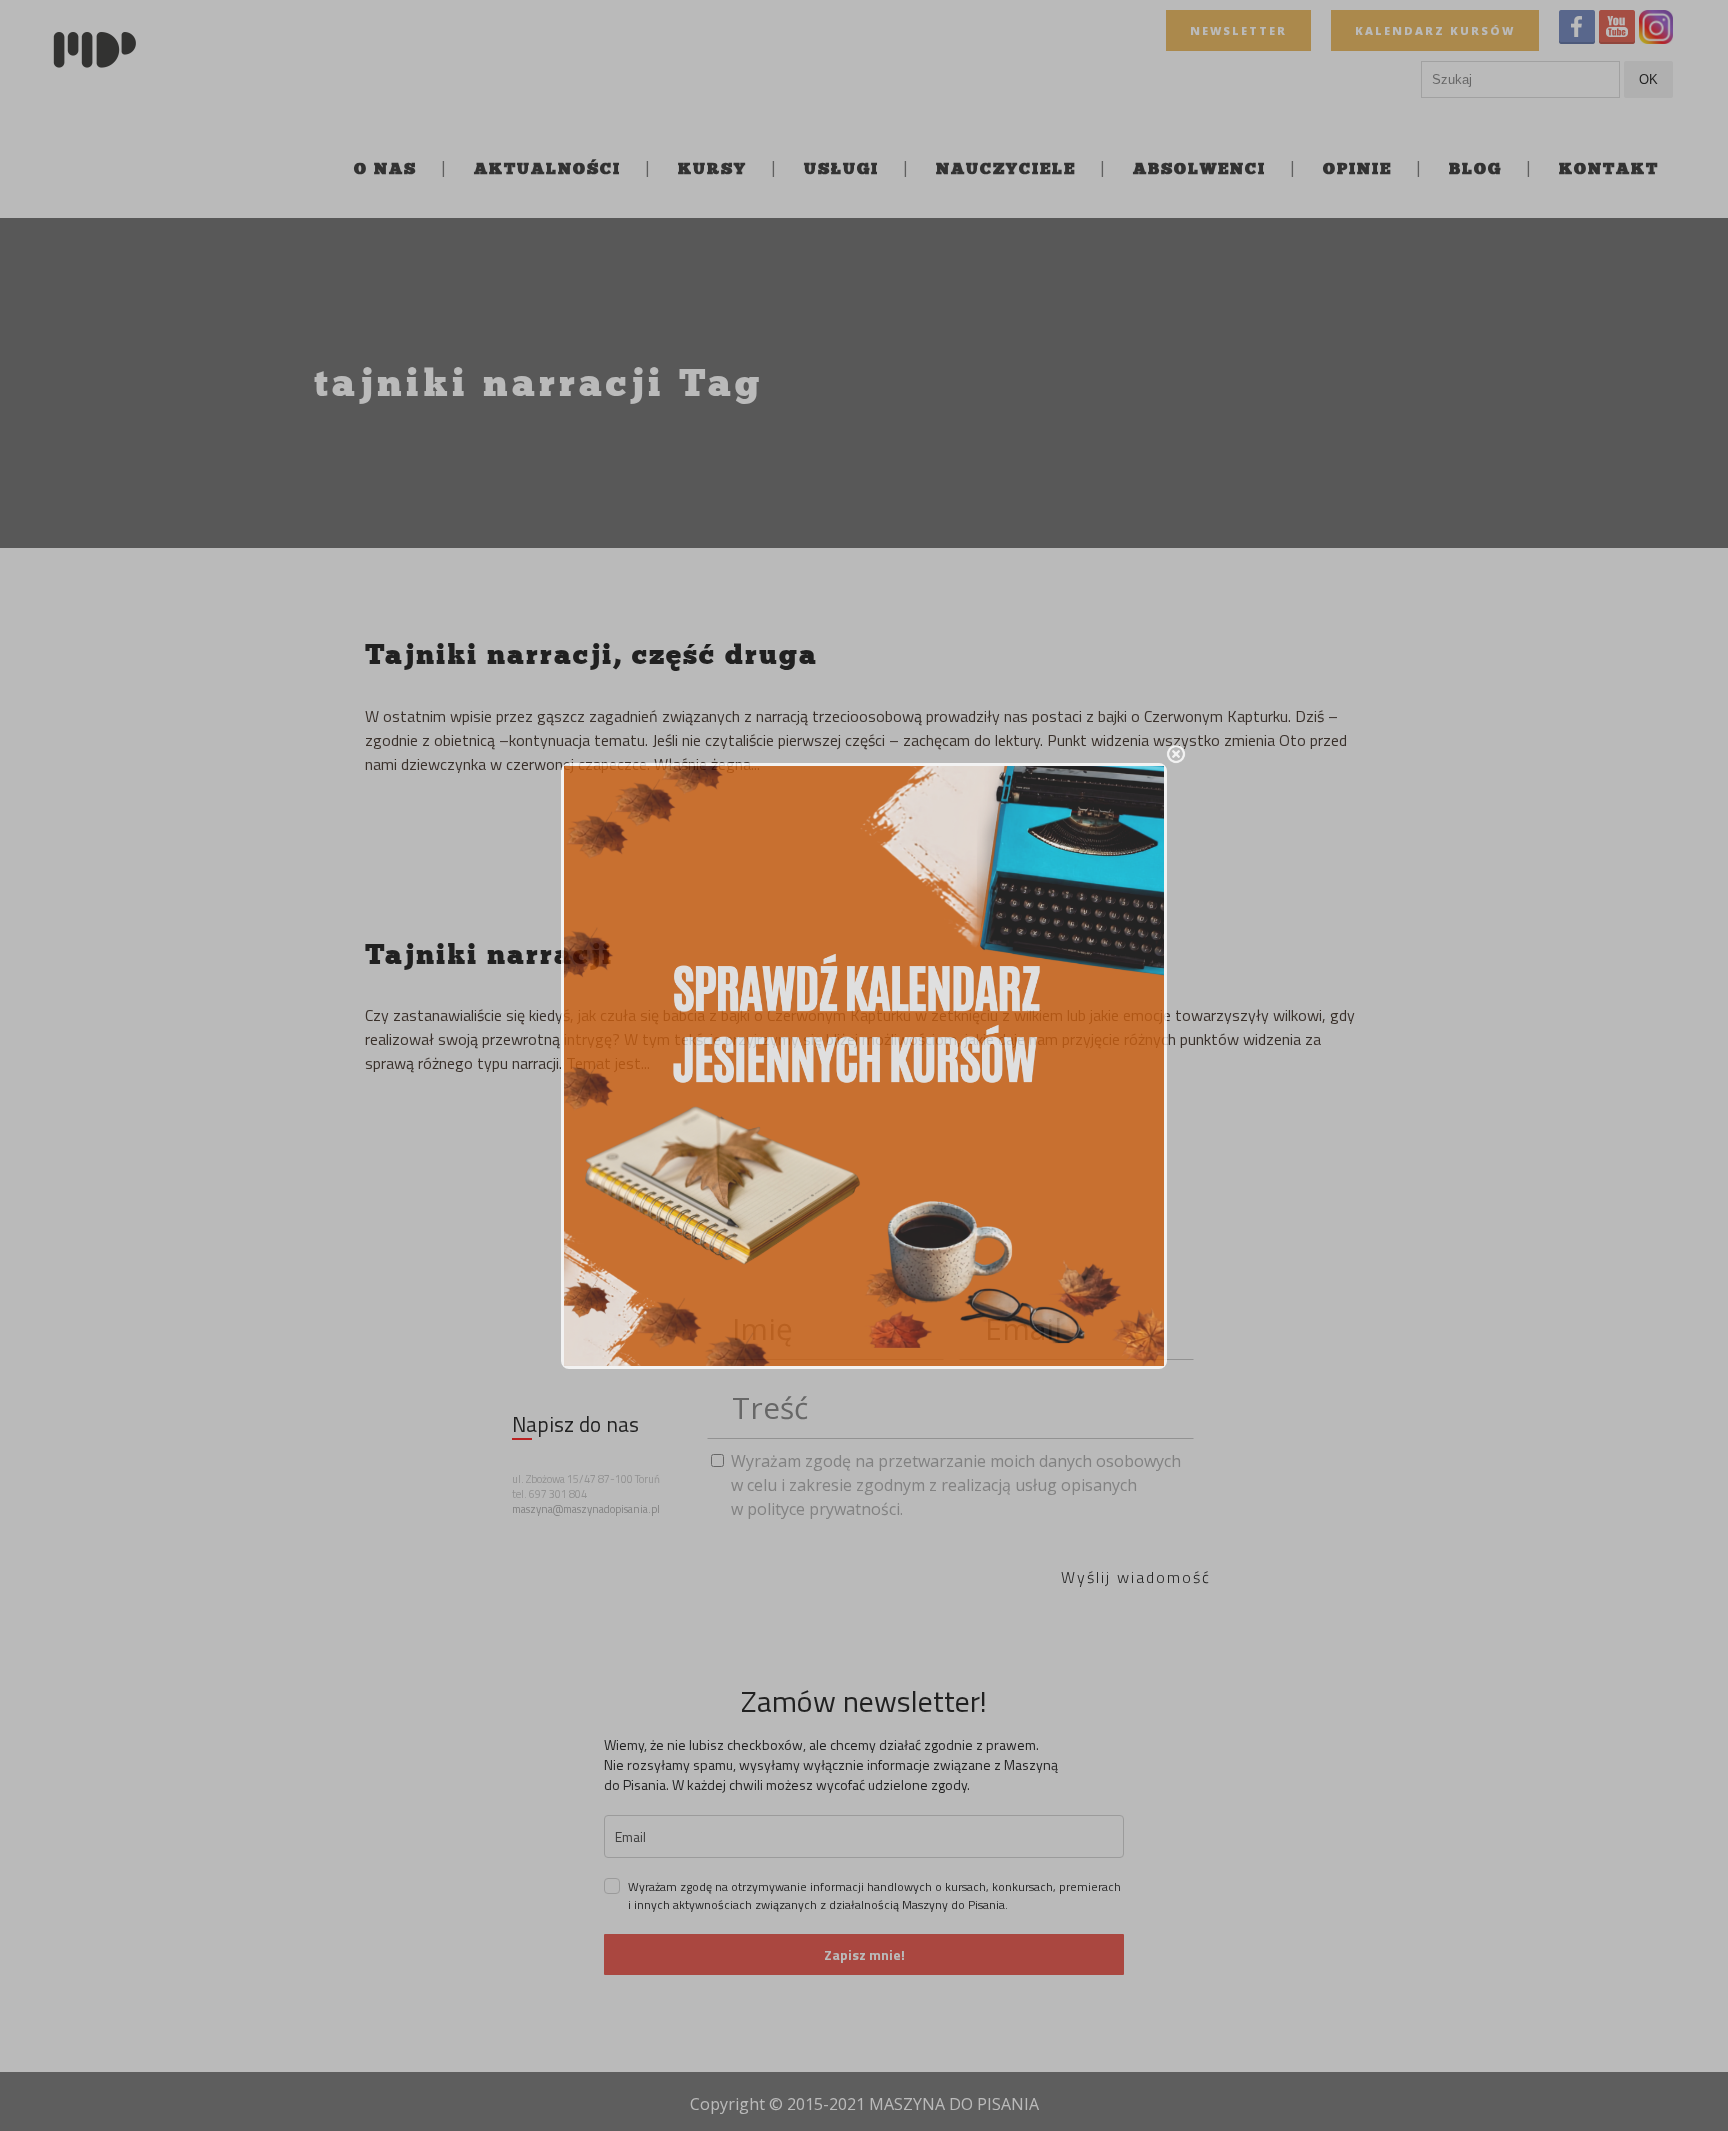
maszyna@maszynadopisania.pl (586, 1509)
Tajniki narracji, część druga (591, 654)
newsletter (1238, 30)
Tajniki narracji (489, 954)
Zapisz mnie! (864, 1954)
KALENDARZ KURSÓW (1435, 30)
